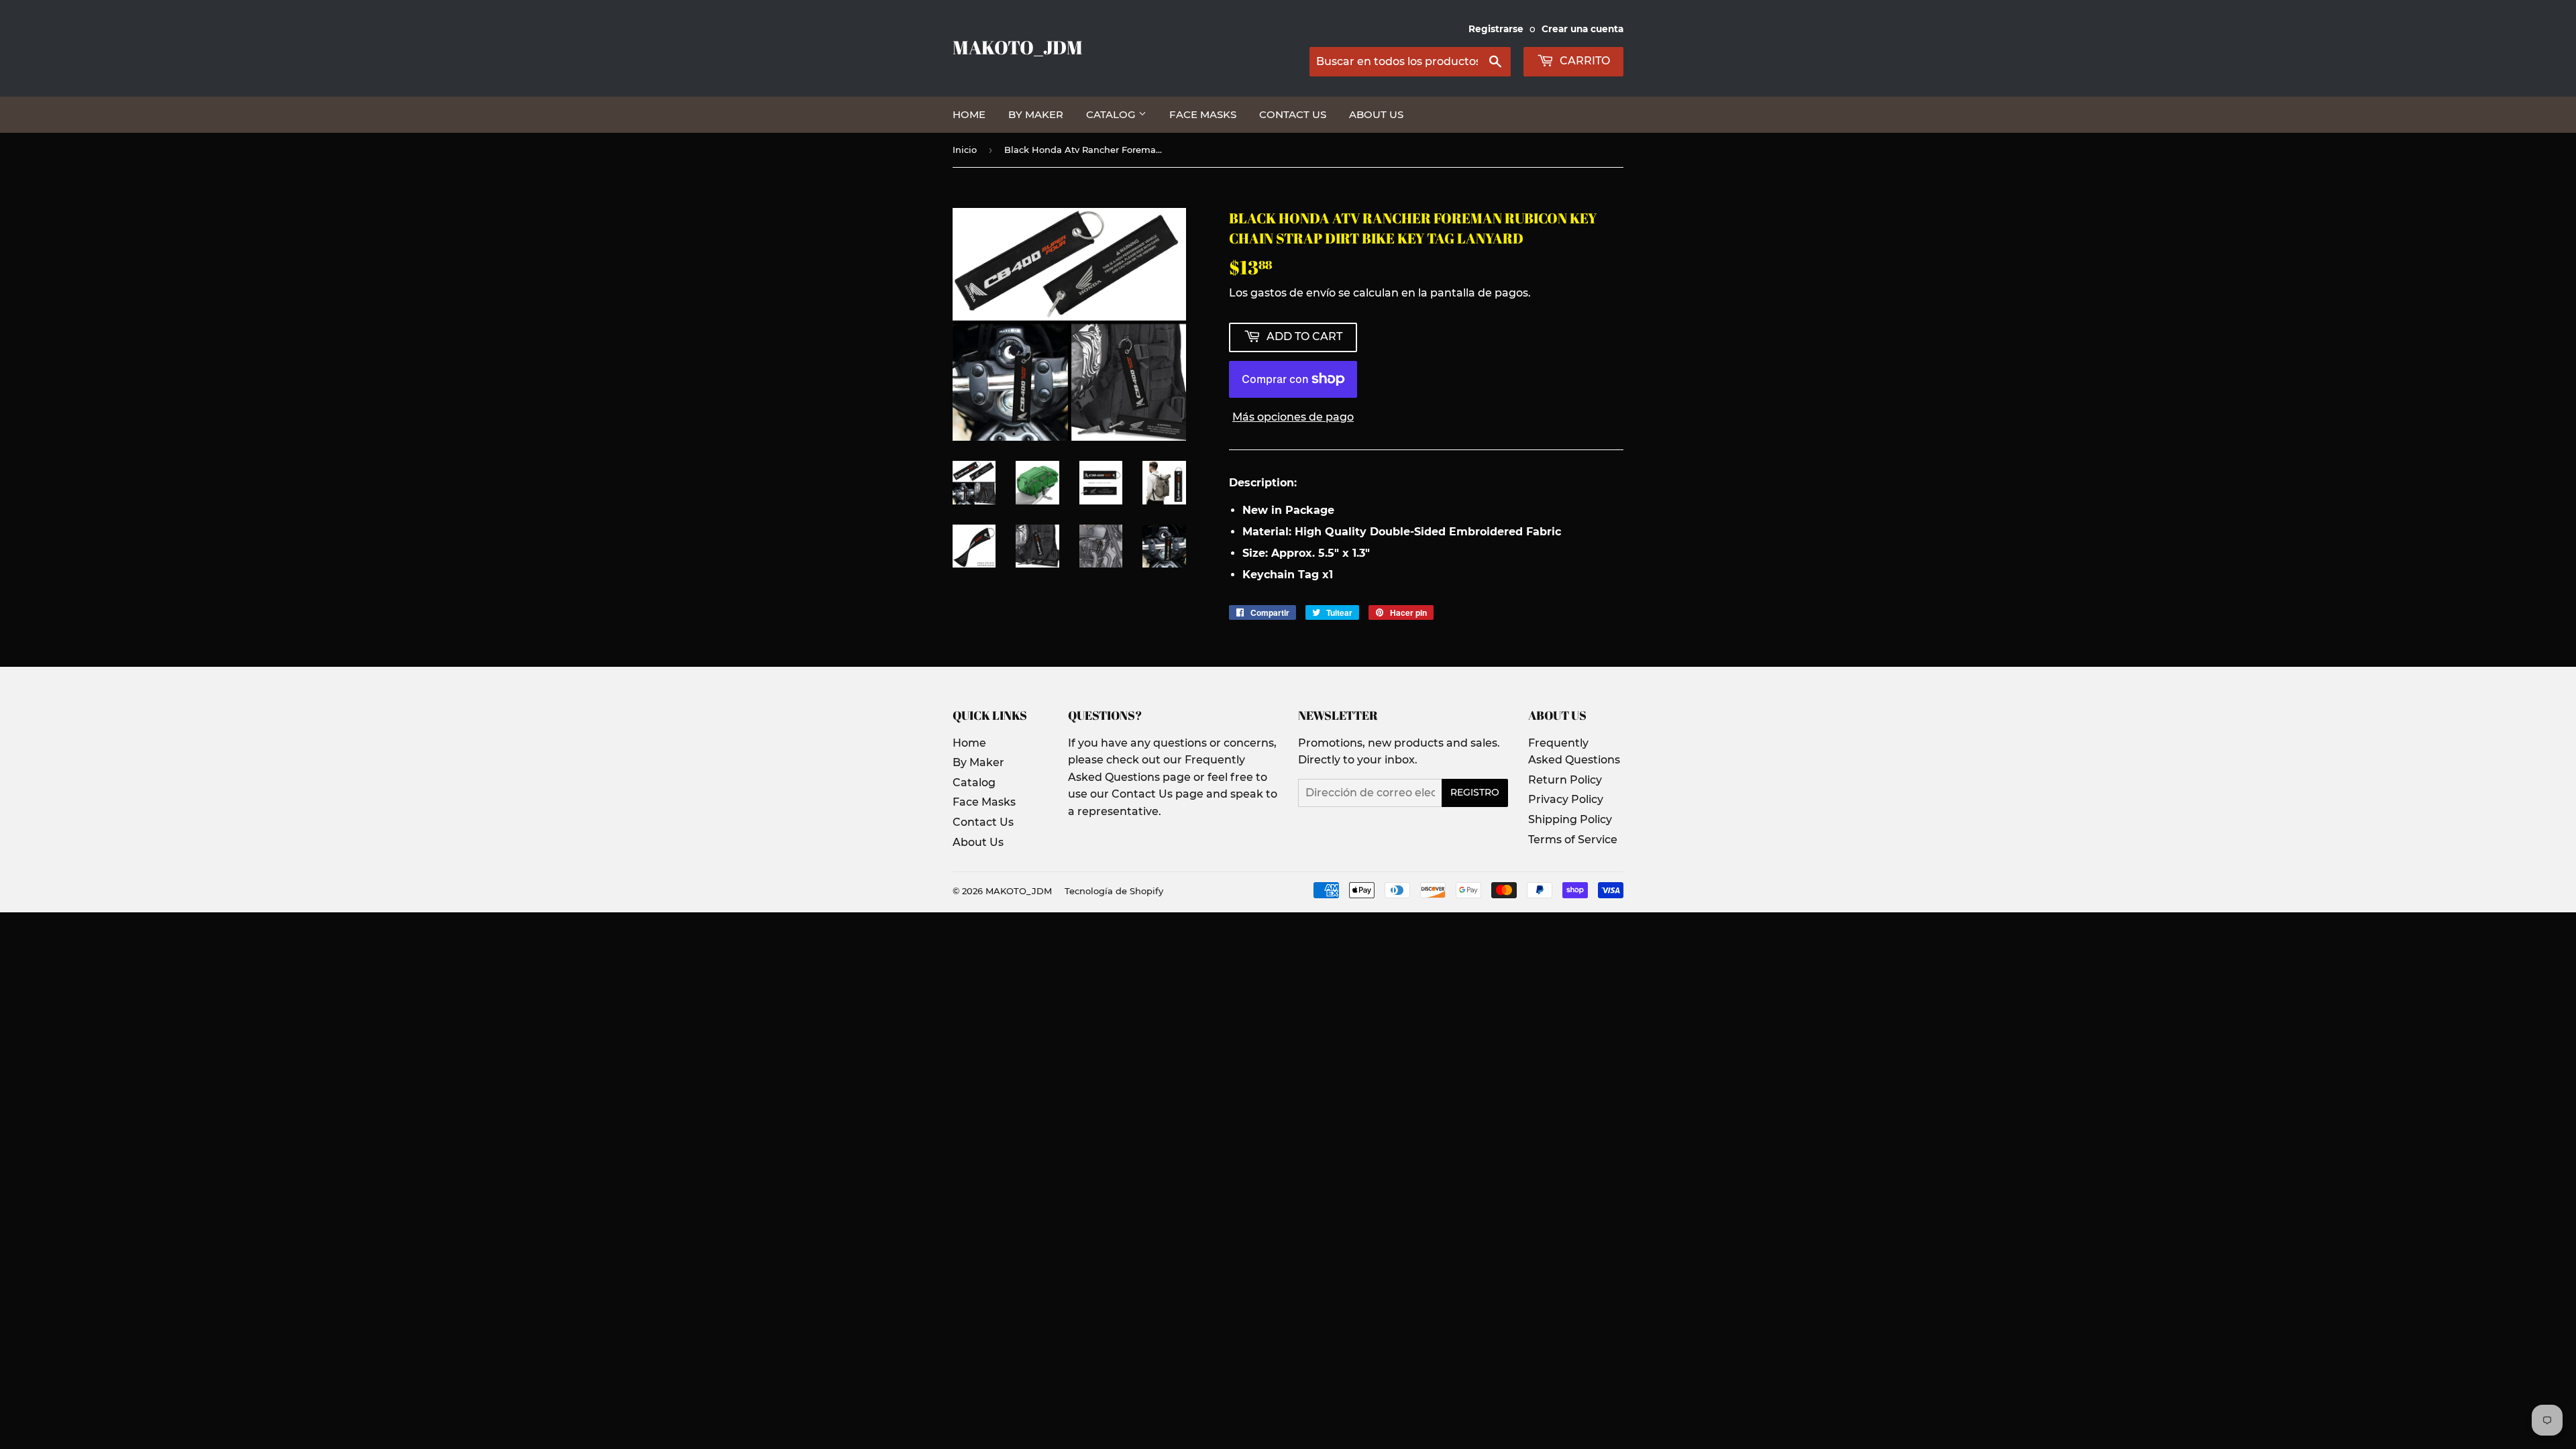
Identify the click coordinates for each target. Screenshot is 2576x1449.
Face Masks (1203, 114)
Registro (1475, 792)
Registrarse (1496, 29)
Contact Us (1293, 114)
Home (969, 114)
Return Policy (1565, 780)
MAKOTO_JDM (1018, 47)
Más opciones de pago (1293, 417)
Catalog (1112, 114)
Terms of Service (1573, 840)
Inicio (965, 150)
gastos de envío (1293, 293)
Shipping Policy (1570, 819)
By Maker (1036, 114)
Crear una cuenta (1582, 29)
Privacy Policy (1566, 799)
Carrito (1584, 61)
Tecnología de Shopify (1114, 891)
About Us (1376, 114)
